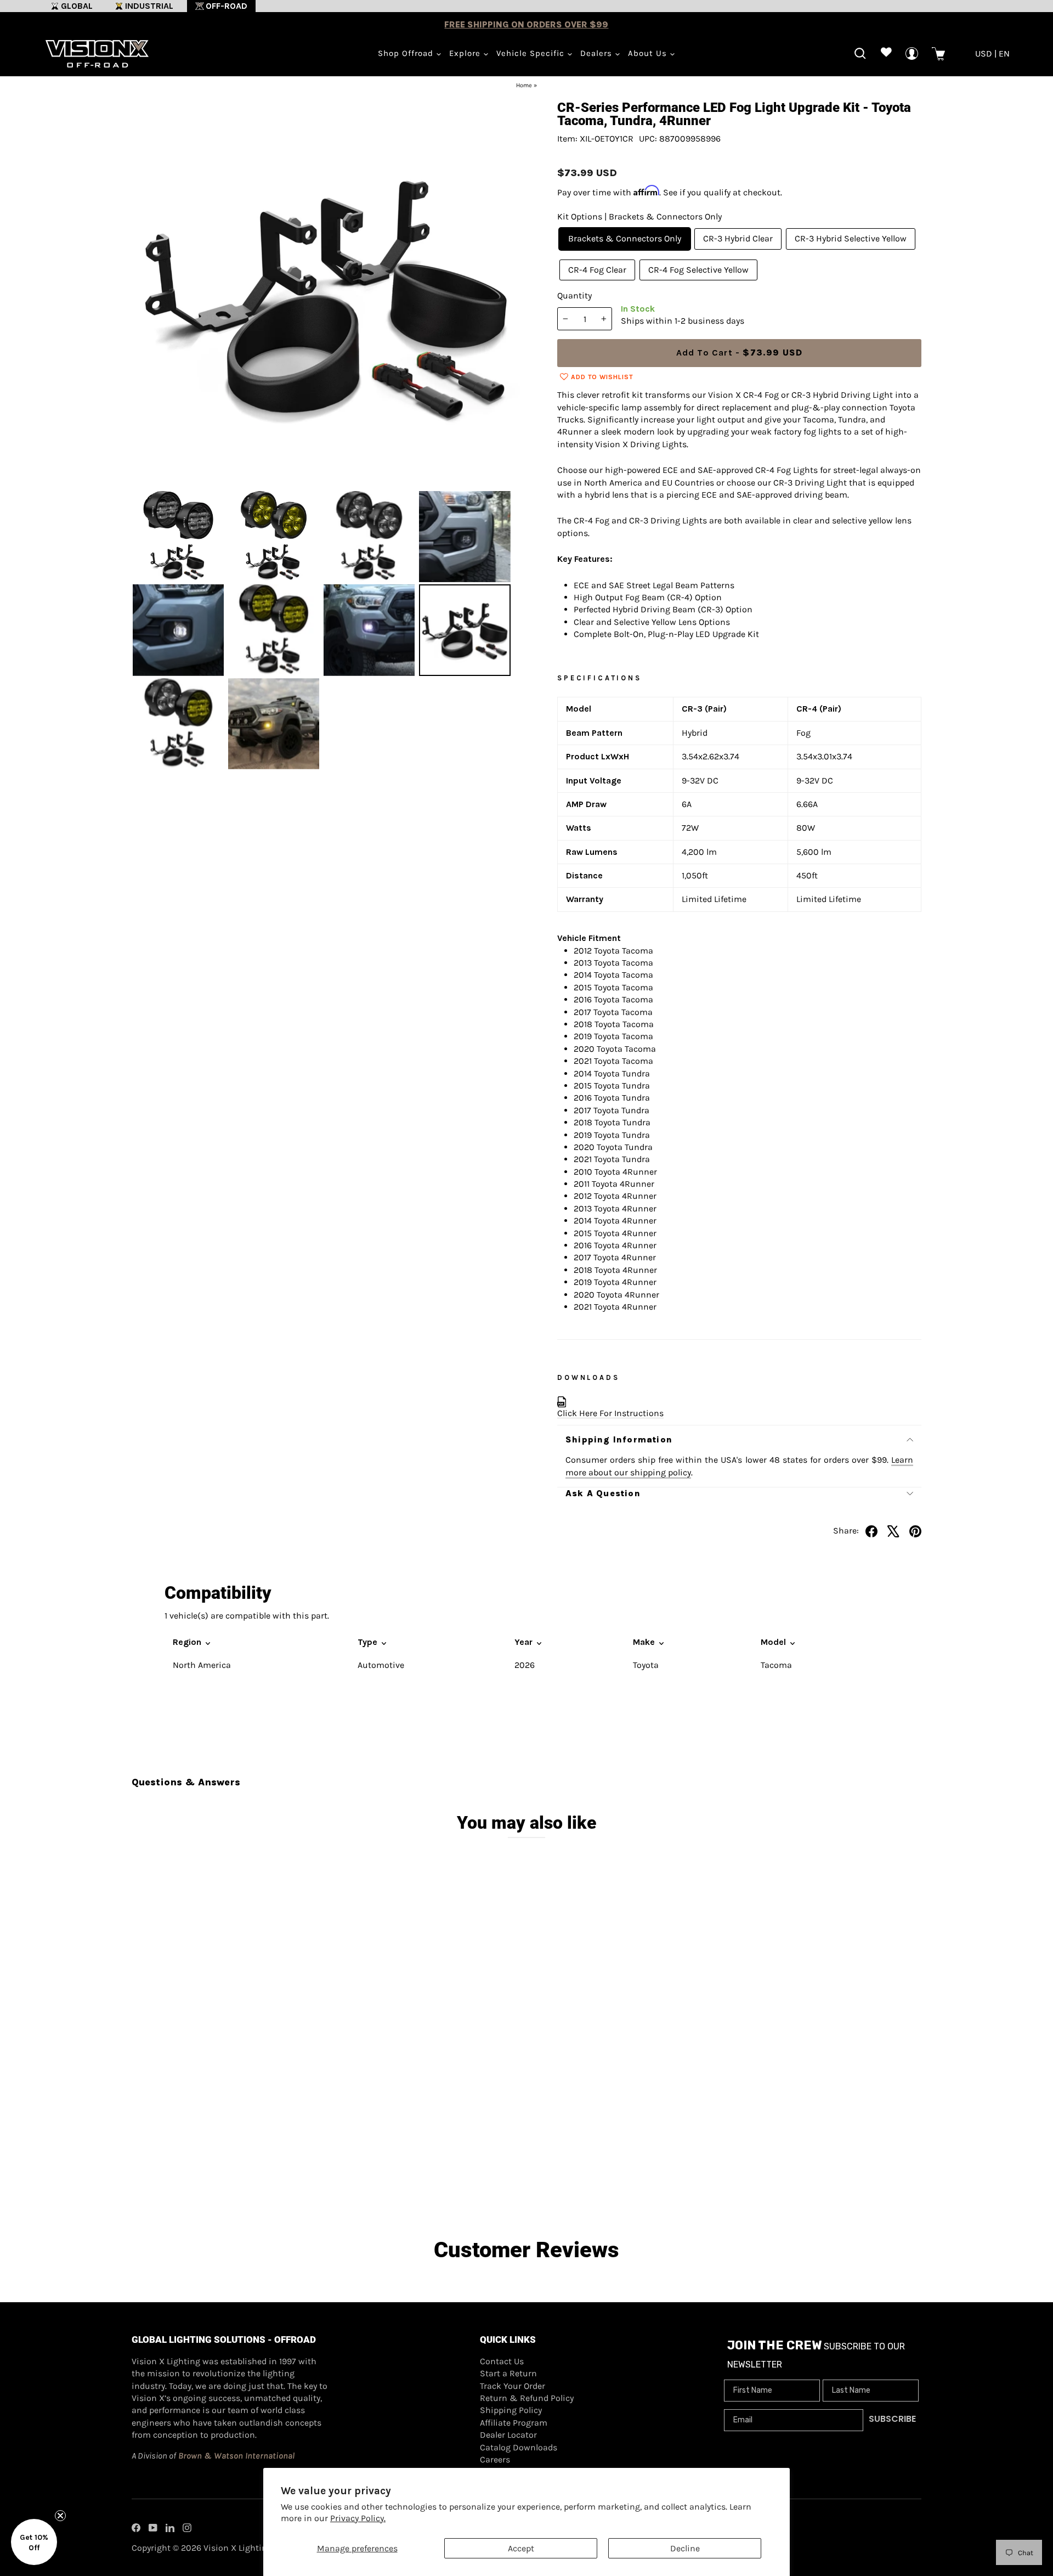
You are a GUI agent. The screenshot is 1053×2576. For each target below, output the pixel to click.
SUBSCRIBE (892, 2419)
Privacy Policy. (358, 2518)
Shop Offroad (407, 53)
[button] (34, 2542)
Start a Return (508, 2373)
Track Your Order (513, 2386)
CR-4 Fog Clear (597, 270)
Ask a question (603, 1493)
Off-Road (227, 6)
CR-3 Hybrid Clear (738, 238)
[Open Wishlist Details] (886, 53)
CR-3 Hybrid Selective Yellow (851, 238)
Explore (466, 53)
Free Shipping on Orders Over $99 (526, 24)
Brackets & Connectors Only (625, 238)
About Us (649, 53)
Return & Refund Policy (527, 2398)
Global (77, 6)
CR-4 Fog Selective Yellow (698, 270)
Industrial (149, 6)
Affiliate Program (514, 2423)
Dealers (598, 53)
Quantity (574, 295)
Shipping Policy (511, 2410)
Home (524, 85)
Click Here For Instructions (610, 1413)
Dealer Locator (508, 2435)
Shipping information (619, 1439)
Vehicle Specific (532, 53)
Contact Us (502, 2361)
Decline (685, 2548)
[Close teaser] (60, 2516)
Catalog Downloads (519, 2447)
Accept (521, 2548)
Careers (495, 2459)
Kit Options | (639, 216)
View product (231, 2156)
